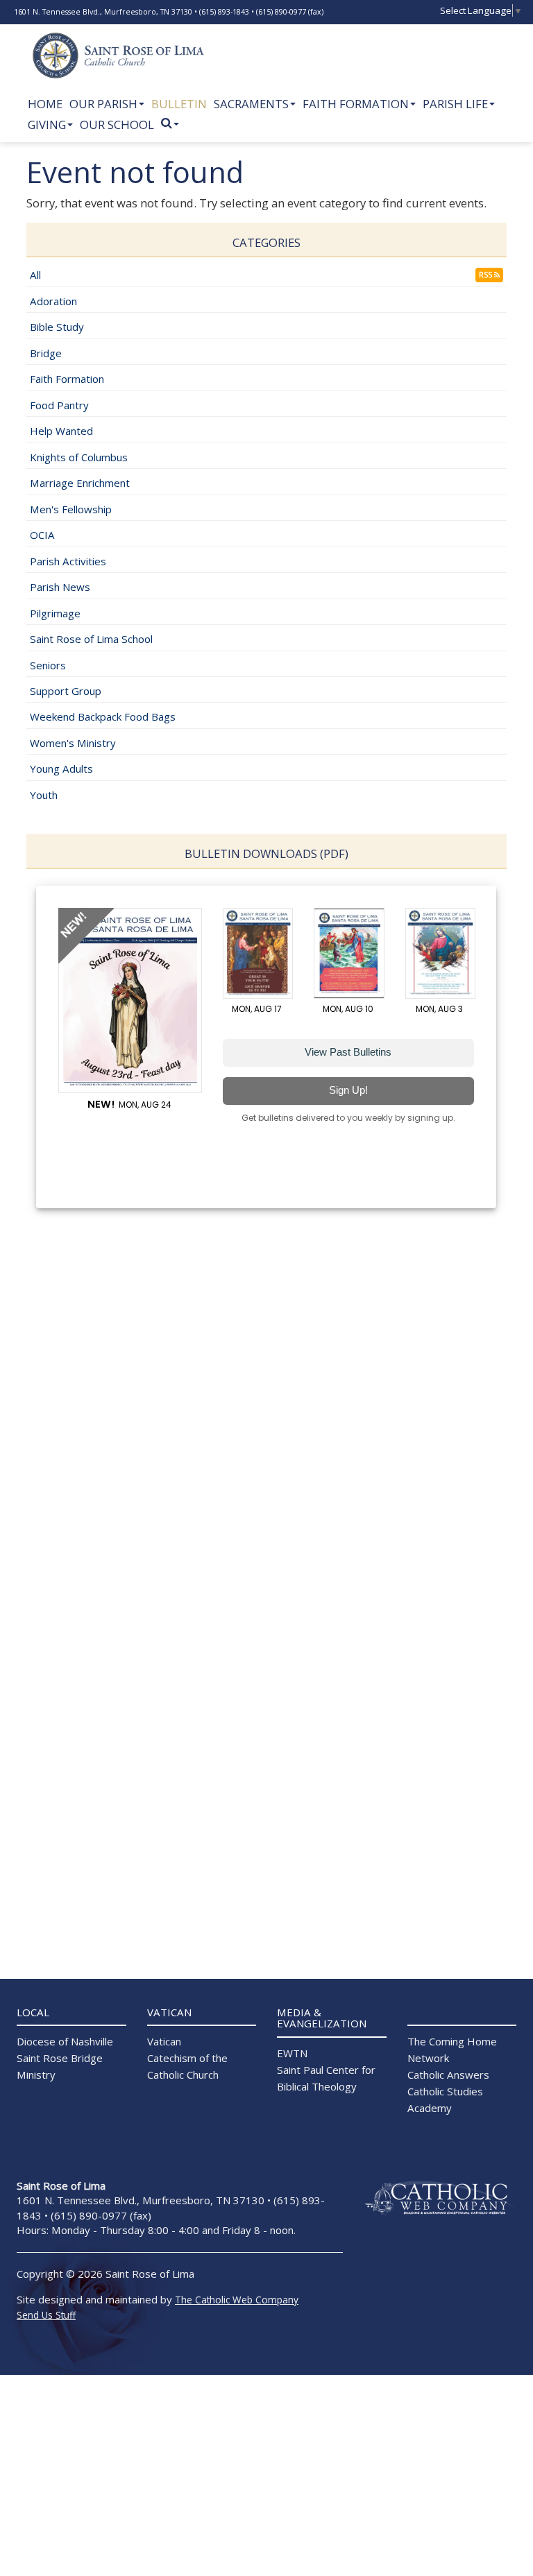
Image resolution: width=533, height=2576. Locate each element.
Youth (44, 795)
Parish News (60, 587)
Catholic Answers (448, 2075)
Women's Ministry (73, 743)
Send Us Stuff (46, 2315)
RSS (487, 275)
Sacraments (251, 104)
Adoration (53, 301)
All (35, 275)
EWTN (292, 2053)
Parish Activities (68, 561)
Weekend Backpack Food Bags (103, 716)
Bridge (46, 353)
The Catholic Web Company (237, 2300)
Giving (47, 124)
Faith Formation (356, 104)
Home (45, 104)
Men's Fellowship (71, 509)
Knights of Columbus (79, 457)
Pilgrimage (55, 613)
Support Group (66, 691)
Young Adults (61, 768)
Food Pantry (59, 405)
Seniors (48, 665)
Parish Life (455, 104)
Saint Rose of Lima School (91, 639)
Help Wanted (61, 431)
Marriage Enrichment (80, 483)
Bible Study (57, 327)
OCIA (42, 535)
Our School (117, 124)
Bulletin (179, 104)
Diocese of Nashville (65, 2041)
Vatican (164, 2041)
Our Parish (103, 104)
